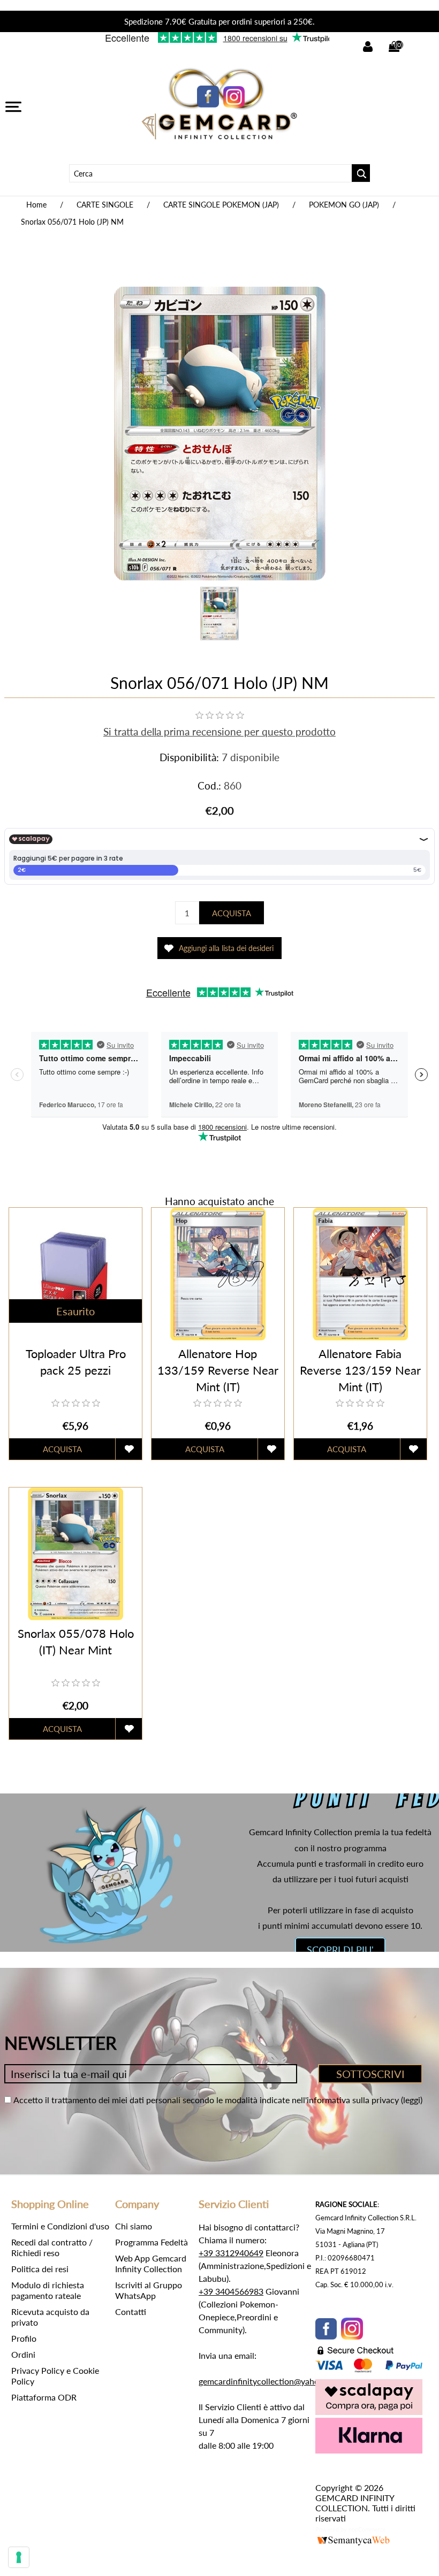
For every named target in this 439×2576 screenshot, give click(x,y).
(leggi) (412, 2100)
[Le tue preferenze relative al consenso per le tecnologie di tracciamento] (19, 2557)
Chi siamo (134, 2226)
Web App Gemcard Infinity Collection (151, 2263)
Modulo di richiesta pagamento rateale (48, 2290)
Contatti (131, 2311)
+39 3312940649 (231, 2253)
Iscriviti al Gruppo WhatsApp (149, 2290)
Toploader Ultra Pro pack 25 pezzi (76, 1362)
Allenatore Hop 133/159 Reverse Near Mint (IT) (218, 1370)
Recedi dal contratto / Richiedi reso (52, 2247)
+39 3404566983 (231, 2291)
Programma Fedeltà (152, 2242)
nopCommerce (367, 2529)
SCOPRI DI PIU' (340, 1950)
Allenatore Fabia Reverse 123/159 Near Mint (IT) (360, 1370)
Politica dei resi (40, 2269)
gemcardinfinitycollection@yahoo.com (270, 2381)
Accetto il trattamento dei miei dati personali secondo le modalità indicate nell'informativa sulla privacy (206, 2100)
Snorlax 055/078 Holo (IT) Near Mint (76, 1642)
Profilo (24, 2338)
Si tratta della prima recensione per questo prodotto (219, 731)
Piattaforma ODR (44, 2397)
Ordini (23, 2354)
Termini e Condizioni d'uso (60, 2226)
